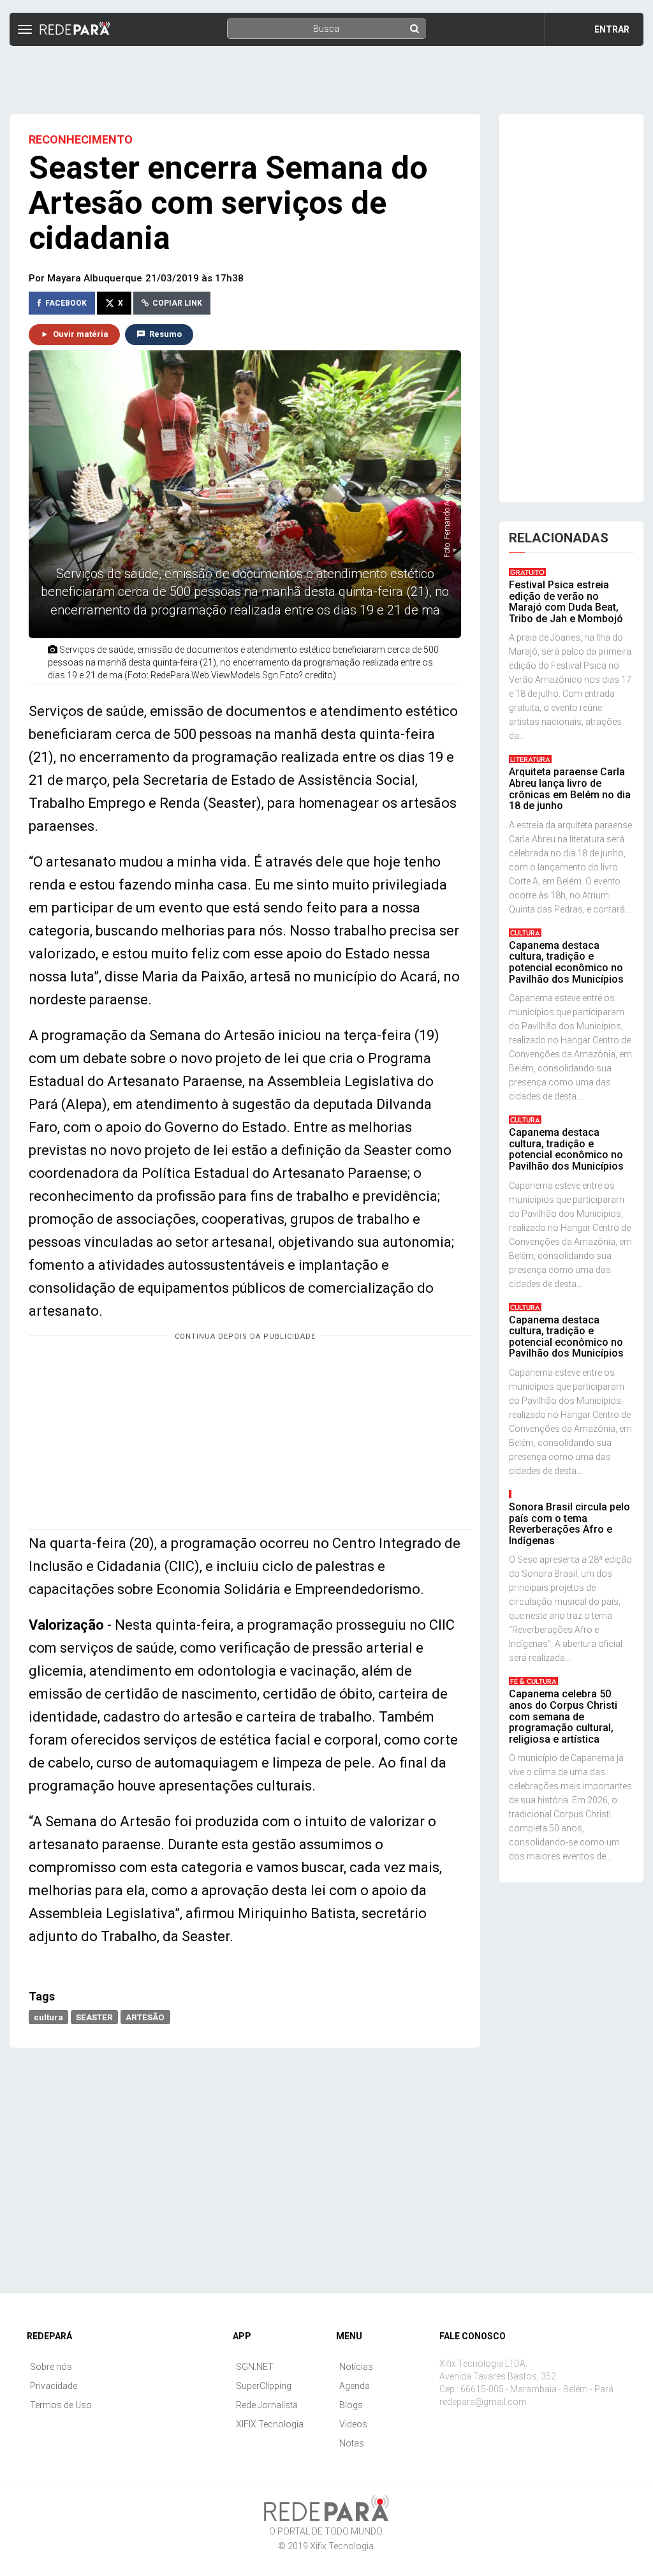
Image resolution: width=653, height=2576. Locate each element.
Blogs (351, 2405)
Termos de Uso (61, 2405)
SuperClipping (264, 2386)
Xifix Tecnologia (342, 2546)
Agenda (355, 2386)
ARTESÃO (145, 2016)
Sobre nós (51, 2367)
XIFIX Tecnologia (270, 2424)
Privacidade (54, 2386)
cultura (48, 2016)
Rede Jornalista (267, 2405)
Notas (352, 2443)
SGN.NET (255, 2367)
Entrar (612, 29)
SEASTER (94, 2016)
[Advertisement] (326, 75)
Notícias (356, 2367)
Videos (353, 2424)
